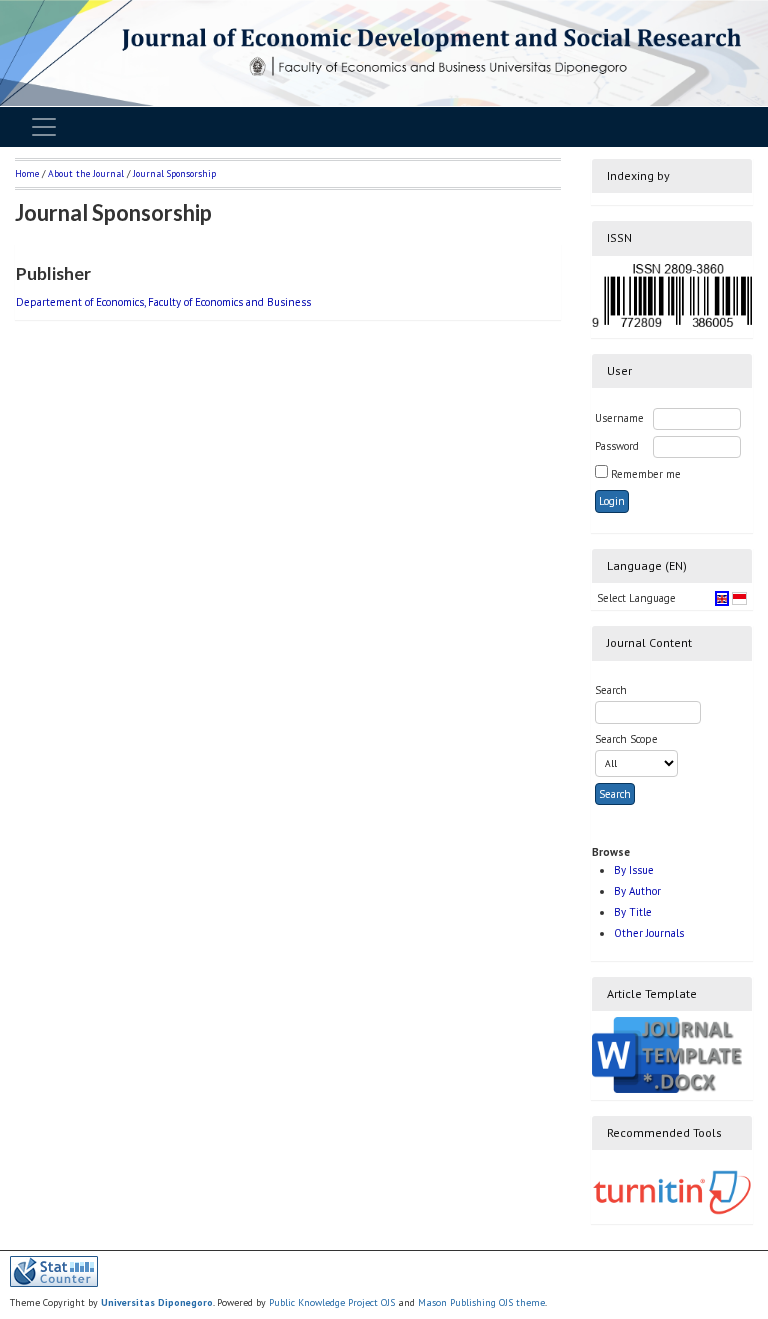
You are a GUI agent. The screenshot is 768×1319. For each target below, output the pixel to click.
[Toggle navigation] (44, 127)
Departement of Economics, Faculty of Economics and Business (163, 302)
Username (619, 418)
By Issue (634, 870)
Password (617, 446)
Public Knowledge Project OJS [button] (332, 1302)
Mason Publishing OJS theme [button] (481, 1302)
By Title (633, 912)
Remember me (646, 474)
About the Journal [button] (86, 173)
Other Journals (649, 933)
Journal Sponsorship (174, 173)
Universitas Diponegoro (157, 1302)
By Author (637, 891)
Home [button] (27, 173)
